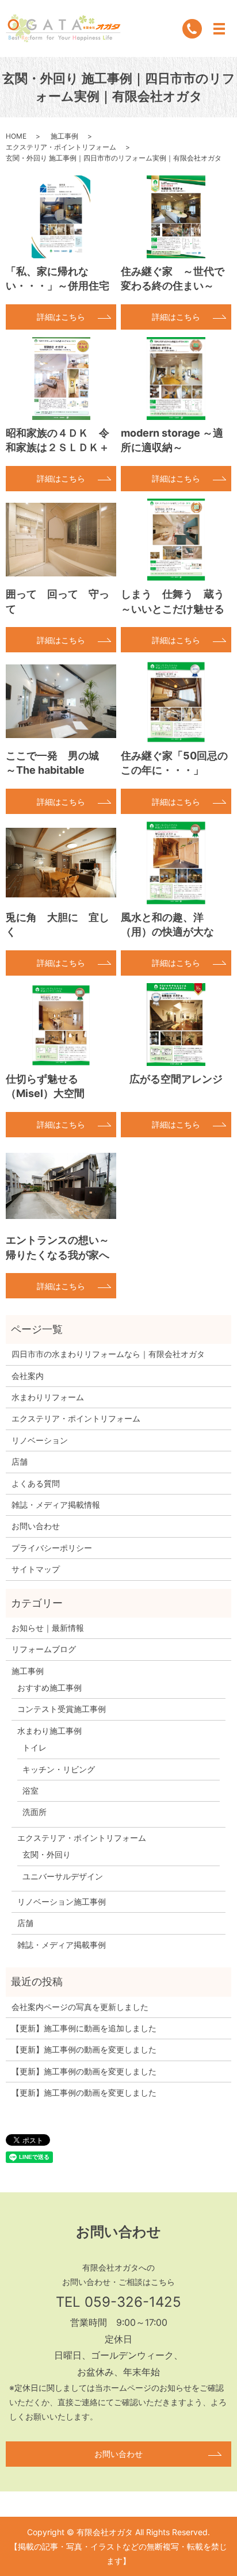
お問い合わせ (36, 1526)
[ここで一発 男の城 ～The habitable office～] (61, 701)
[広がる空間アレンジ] (176, 1025)
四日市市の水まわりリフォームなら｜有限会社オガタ (108, 1354)
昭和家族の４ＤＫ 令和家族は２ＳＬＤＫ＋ (58, 440)
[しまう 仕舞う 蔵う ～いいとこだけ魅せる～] (176, 540)
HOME (16, 136)
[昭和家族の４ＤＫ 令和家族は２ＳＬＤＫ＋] (61, 379)
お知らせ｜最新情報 (48, 1628)
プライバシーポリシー (52, 1548)
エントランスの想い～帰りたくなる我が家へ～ (58, 1254)
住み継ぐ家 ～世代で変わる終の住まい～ (173, 278)
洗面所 (35, 1812)
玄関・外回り (47, 1854)
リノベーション (40, 1440)
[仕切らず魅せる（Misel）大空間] (61, 1025)
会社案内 (28, 1376)
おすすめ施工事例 (49, 1688)
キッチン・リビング (59, 1769)
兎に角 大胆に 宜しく (58, 924)
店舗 (20, 1461)
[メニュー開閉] (219, 29)
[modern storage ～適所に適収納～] (176, 379)
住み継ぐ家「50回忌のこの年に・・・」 (174, 763)
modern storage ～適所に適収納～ (172, 440)
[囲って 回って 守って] (61, 540)
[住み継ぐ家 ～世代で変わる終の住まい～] (176, 217)
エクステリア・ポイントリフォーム (61, 147)
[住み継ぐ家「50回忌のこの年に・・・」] (176, 701)
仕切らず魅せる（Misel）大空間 (45, 1086)
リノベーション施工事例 (62, 1902)
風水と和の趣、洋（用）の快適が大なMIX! (167, 932)
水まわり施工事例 (49, 1731)
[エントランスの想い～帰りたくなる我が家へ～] (61, 1186)
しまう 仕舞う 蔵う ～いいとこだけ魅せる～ (176, 608)
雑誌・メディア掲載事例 (62, 1945)
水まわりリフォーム (48, 1397)
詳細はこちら (61, 317)
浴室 (30, 1790)
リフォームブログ (44, 1649)
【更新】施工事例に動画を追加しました (84, 2028)
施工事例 (64, 136)
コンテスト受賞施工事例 (62, 1709)
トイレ (35, 1747)
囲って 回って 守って (58, 601)
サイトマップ (36, 1569)
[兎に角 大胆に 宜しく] (61, 863)
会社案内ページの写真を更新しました (80, 2007)
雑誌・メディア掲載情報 (56, 1505)
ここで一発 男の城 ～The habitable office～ (58, 770)
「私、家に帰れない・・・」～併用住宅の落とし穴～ (58, 286)
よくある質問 (36, 1483)
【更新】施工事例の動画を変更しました (84, 2049)
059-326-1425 (133, 2302)
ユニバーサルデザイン (63, 1876)
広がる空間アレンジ (176, 1079)
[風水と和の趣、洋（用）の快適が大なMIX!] (176, 863)
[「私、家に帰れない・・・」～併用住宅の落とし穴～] (61, 217)
